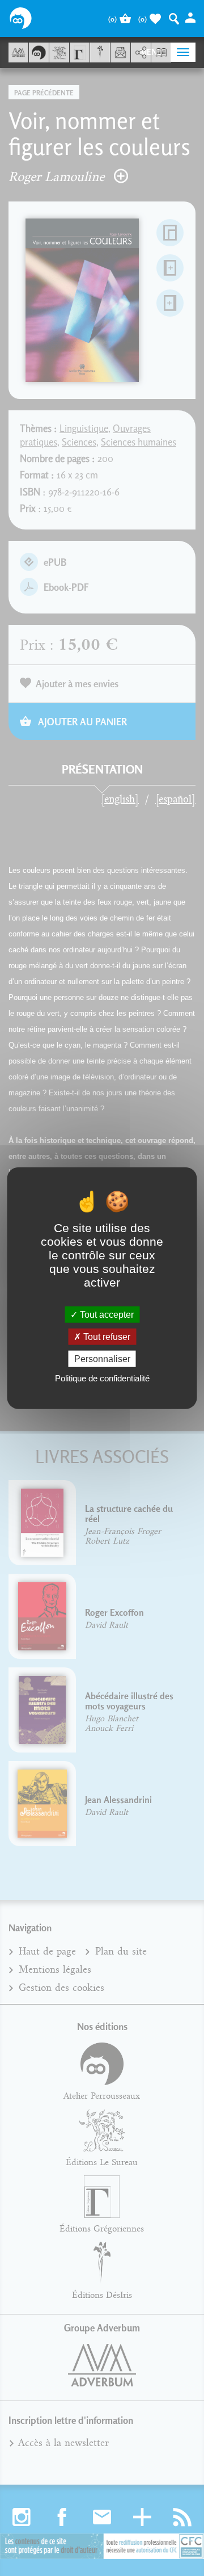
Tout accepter (106, 1314)
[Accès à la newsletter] (120, 52)
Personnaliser (102, 1359)
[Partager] (141, 53)
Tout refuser (106, 1336)
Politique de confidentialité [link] (102, 1378)
